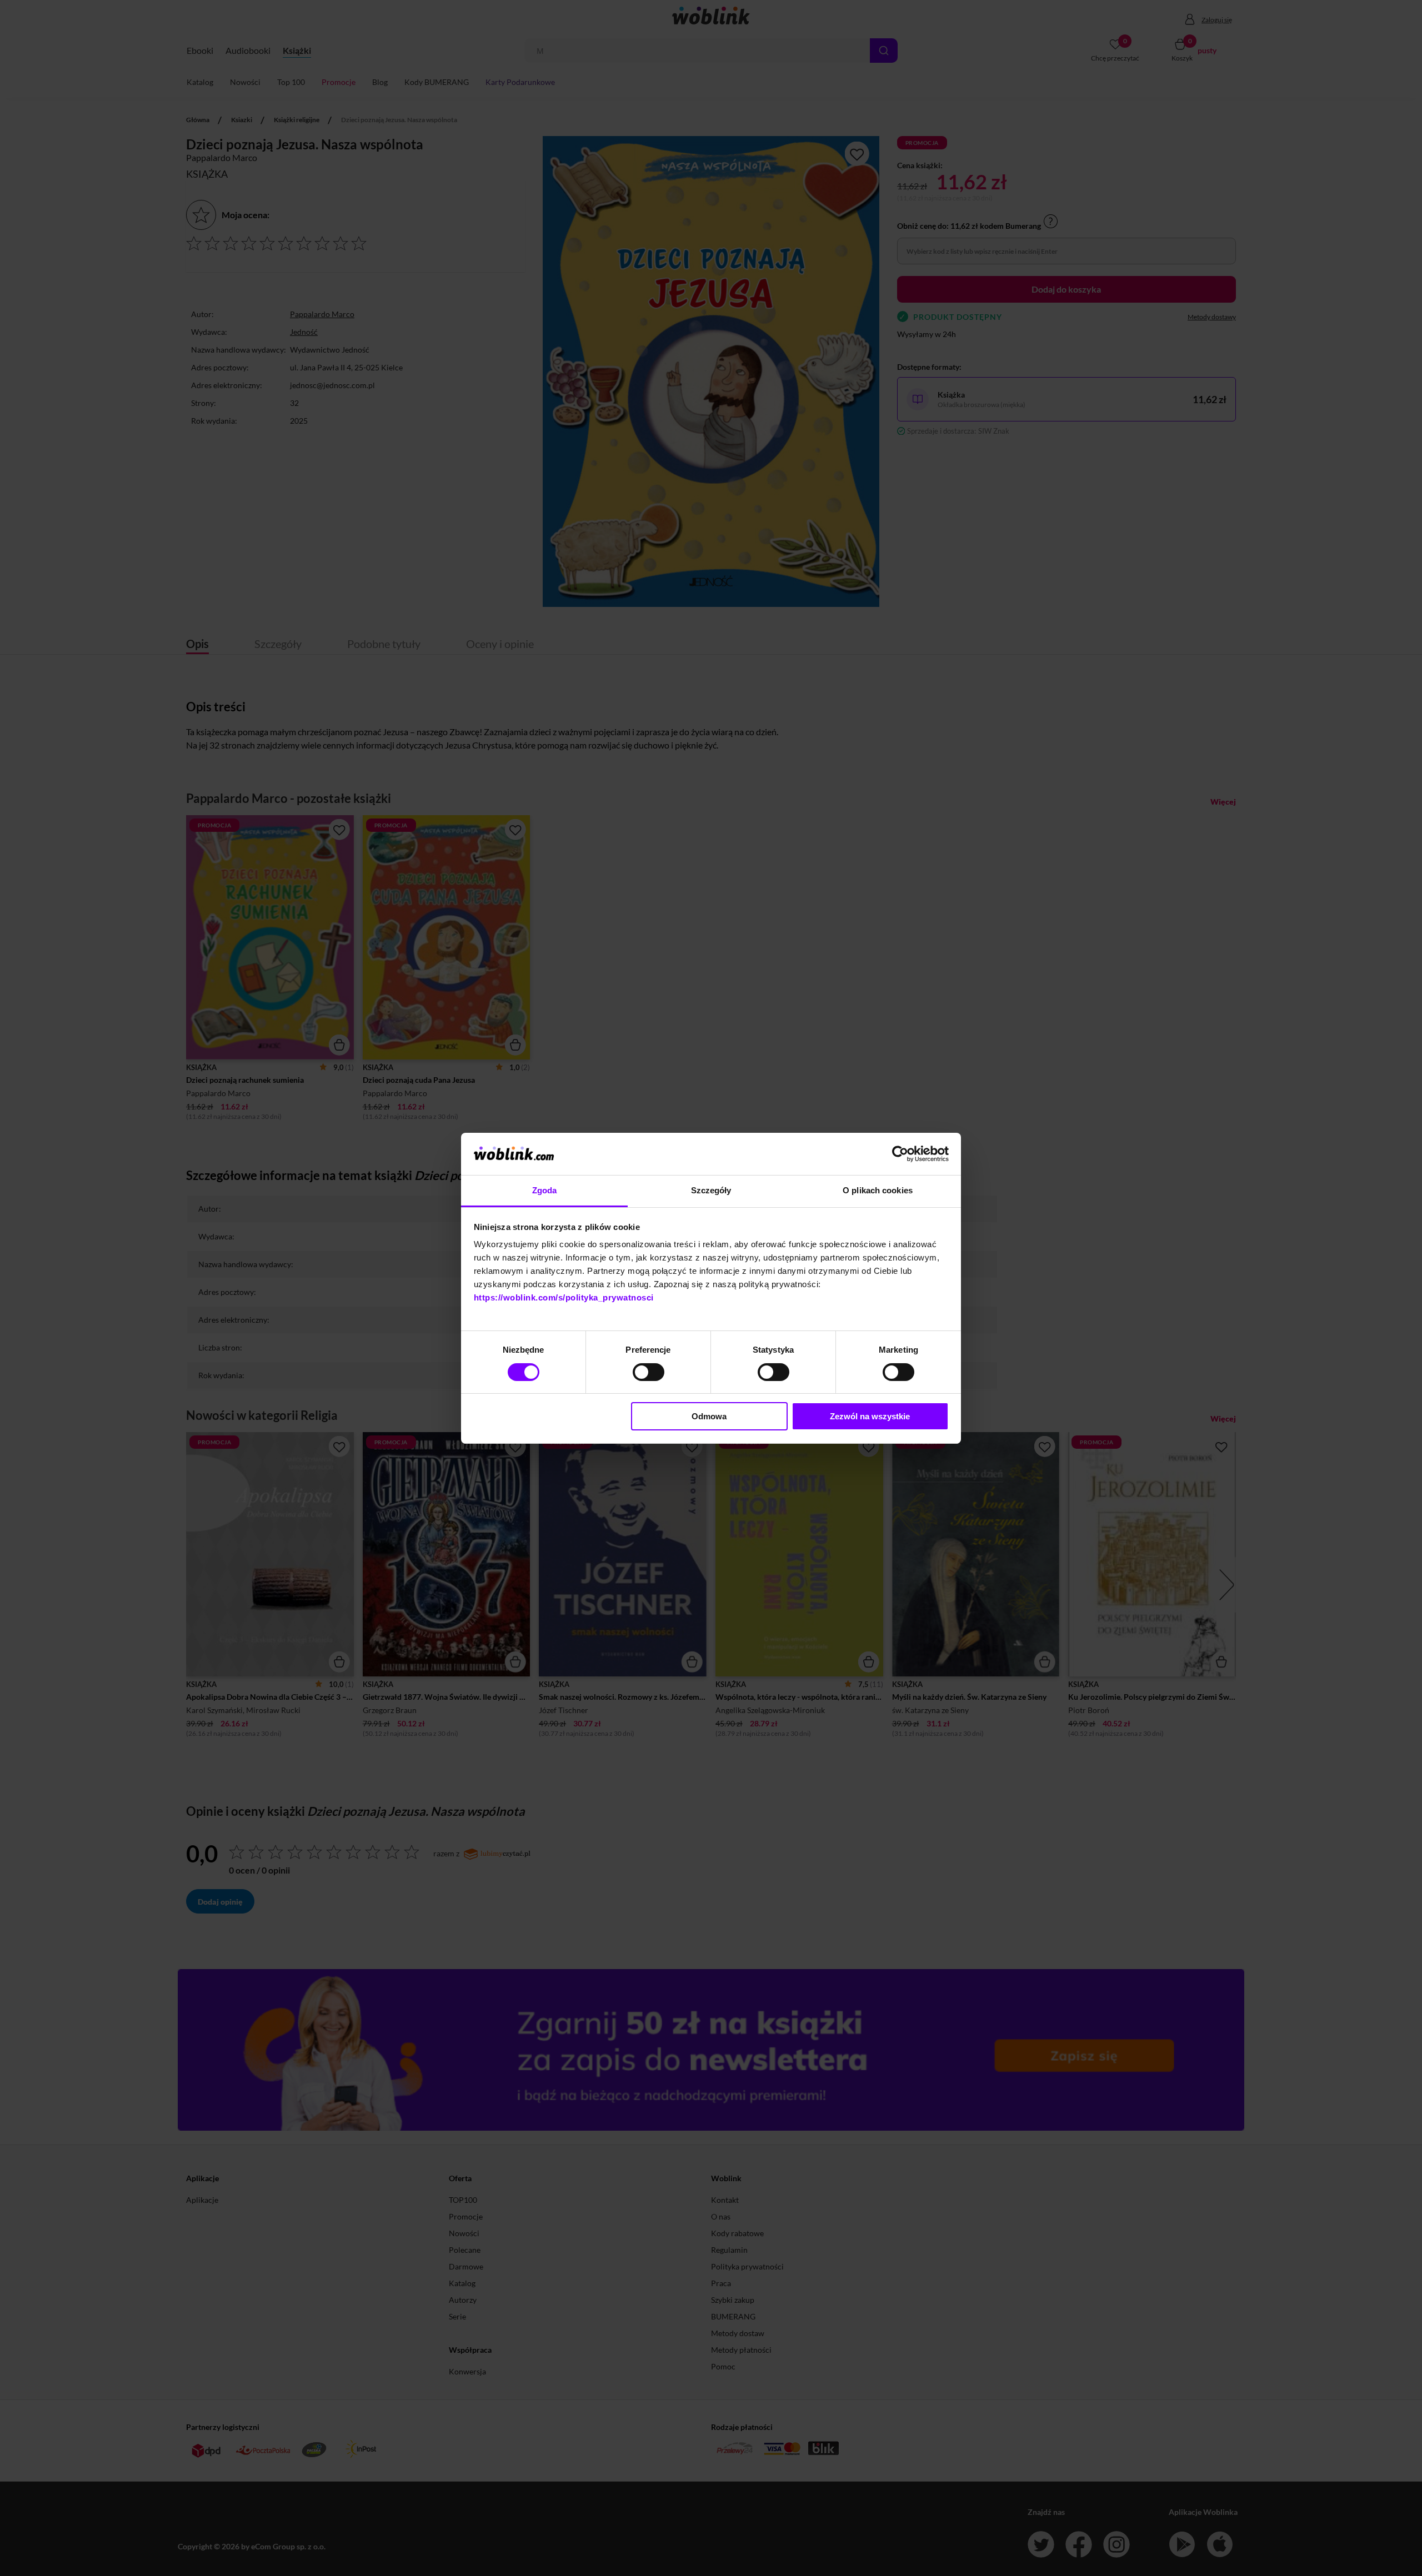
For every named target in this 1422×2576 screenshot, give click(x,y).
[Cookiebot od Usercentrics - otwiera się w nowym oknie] (900, 1154)
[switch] (649, 1372)
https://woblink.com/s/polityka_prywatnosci (564, 1297)
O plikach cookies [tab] (878, 1190)
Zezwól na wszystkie (870, 1416)
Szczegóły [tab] (711, 1190)
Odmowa (709, 1416)
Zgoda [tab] (545, 1190)
